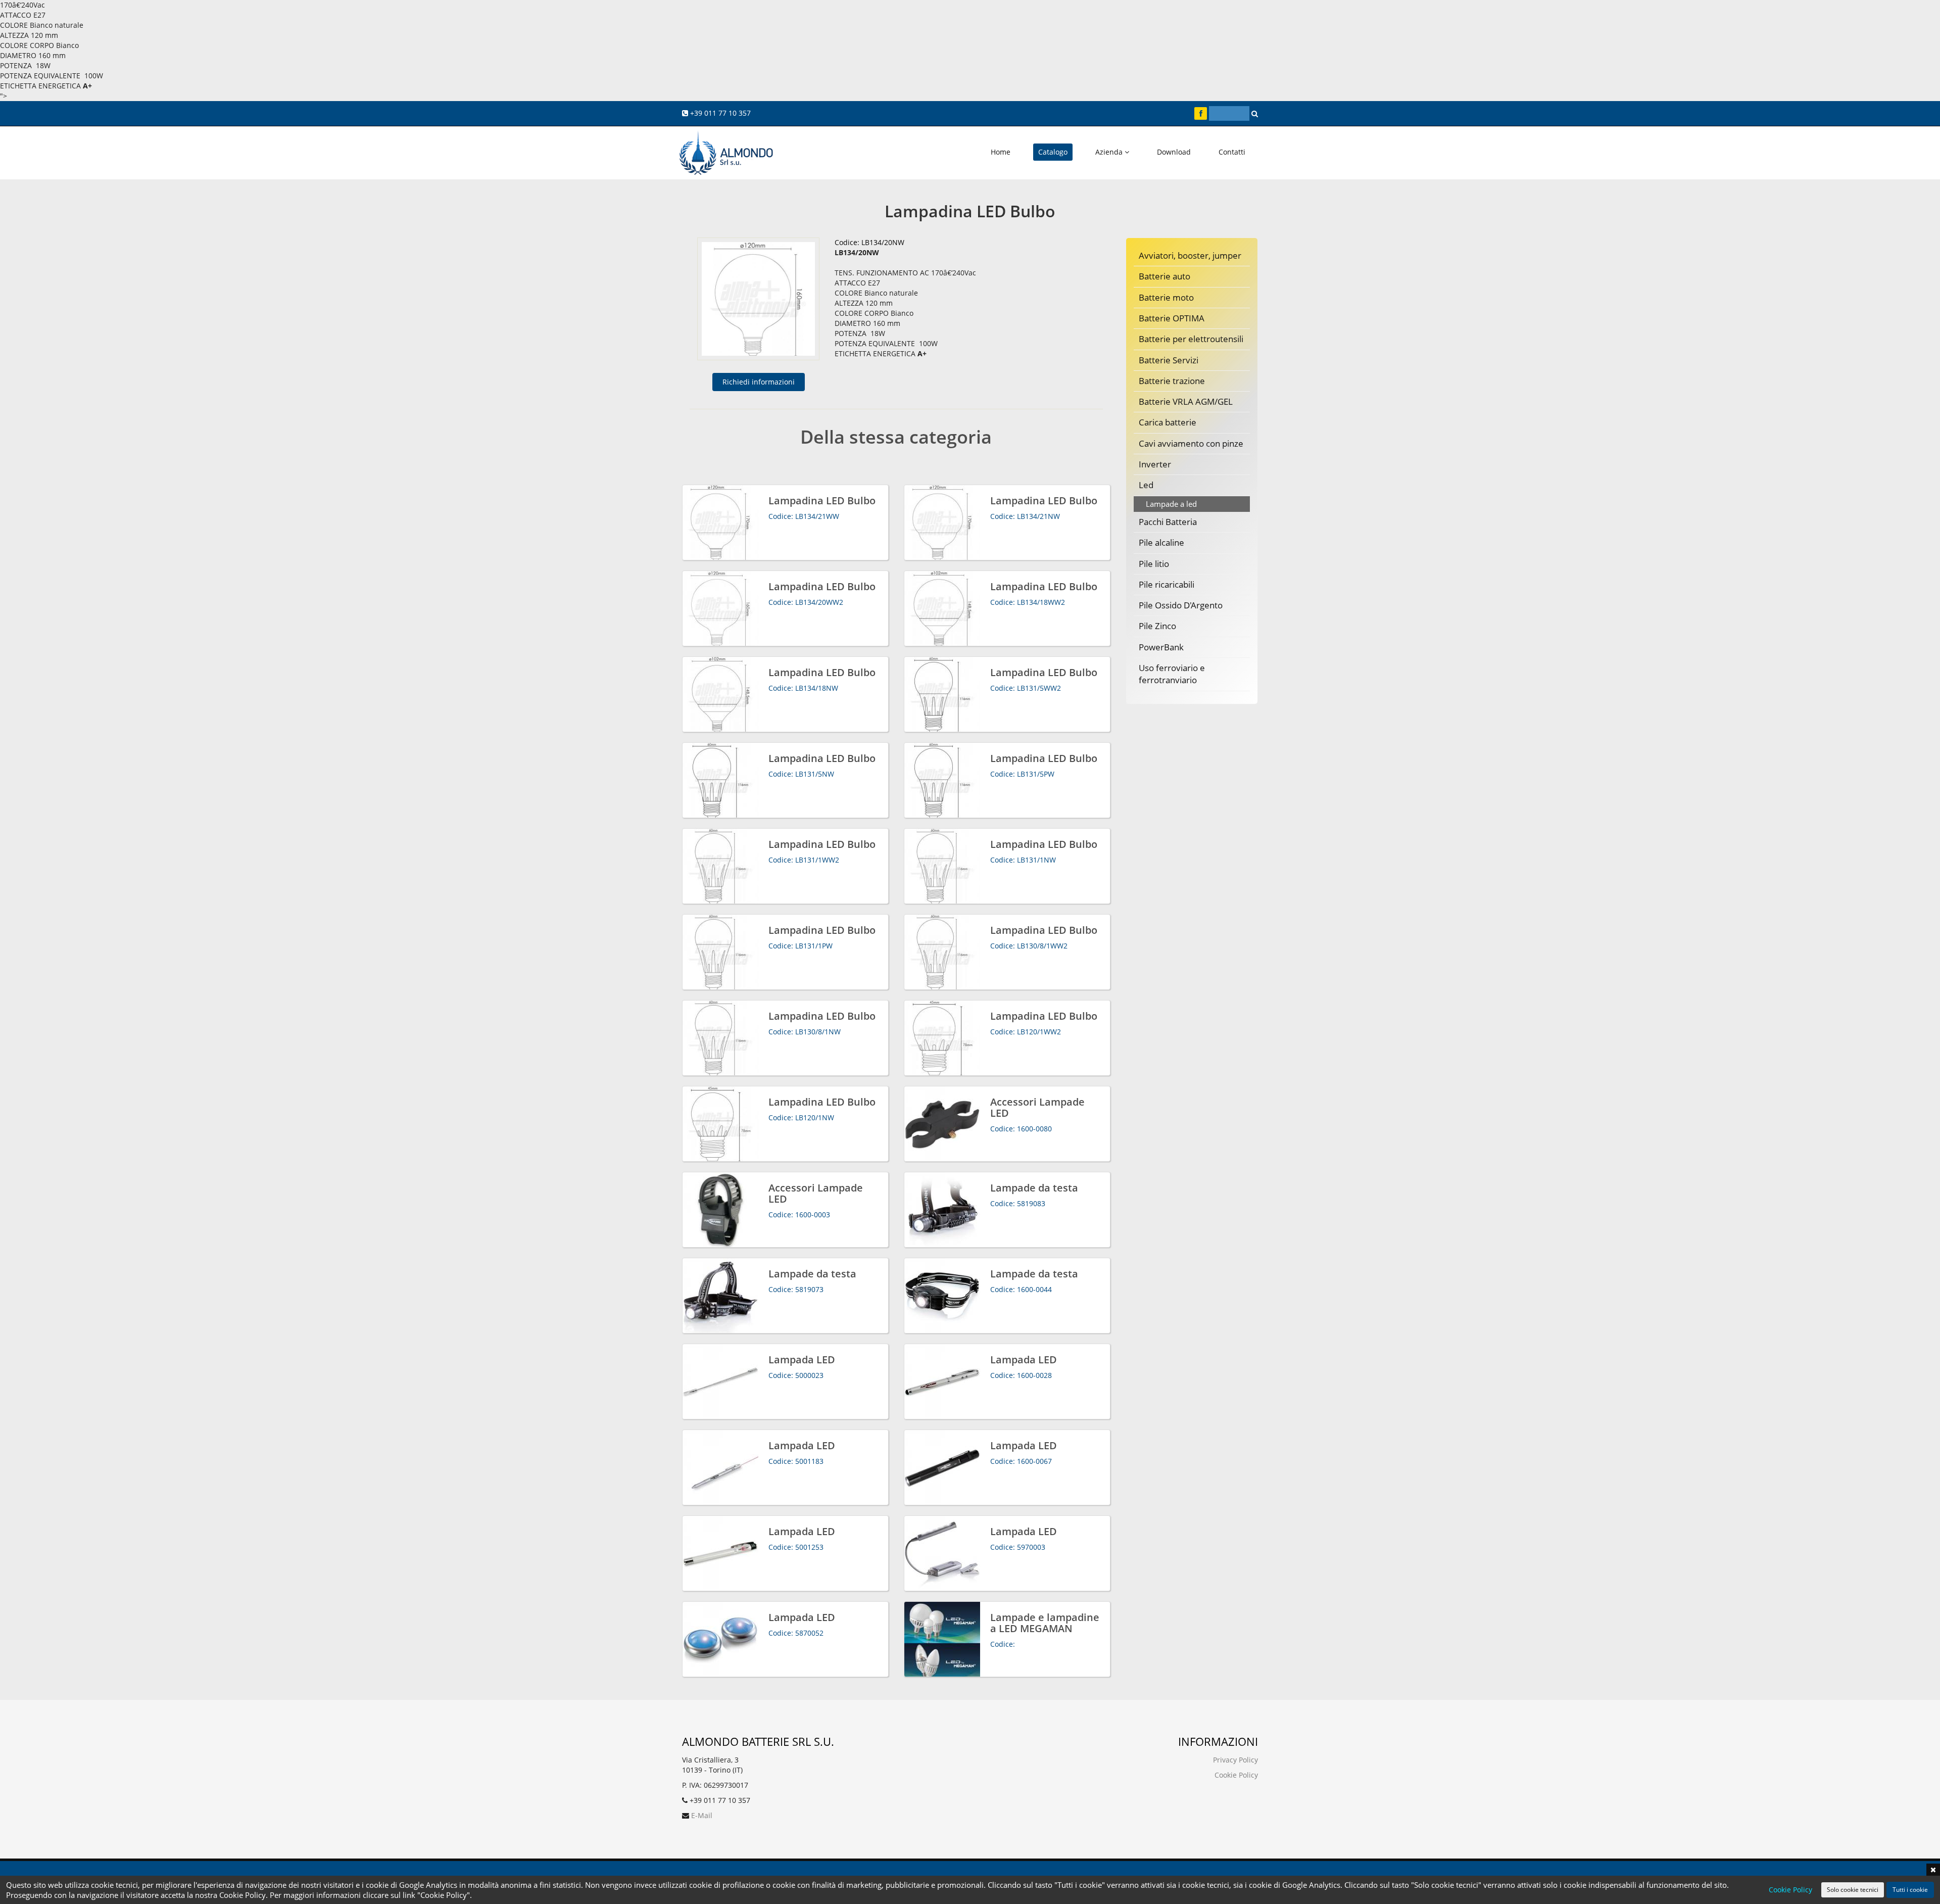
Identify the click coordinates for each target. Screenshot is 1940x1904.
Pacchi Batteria (1168, 522)
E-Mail (702, 1815)
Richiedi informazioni (759, 382)
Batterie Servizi (1169, 360)
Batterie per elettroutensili (1191, 339)
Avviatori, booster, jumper (1190, 255)
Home (1001, 152)
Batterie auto (1165, 276)
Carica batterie (1168, 422)
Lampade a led (1171, 504)
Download (1174, 152)
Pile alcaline (1161, 542)
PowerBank (1161, 647)
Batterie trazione (1172, 381)
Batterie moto (1166, 297)
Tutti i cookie (1910, 1890)
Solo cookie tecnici (1853, 1890)
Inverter (1155, 464)
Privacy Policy (1235, 1760)
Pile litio (1154, 564)
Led (1146, 485)
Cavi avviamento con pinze (1191, 443)
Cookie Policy (1236, 1775)
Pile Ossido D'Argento (1181, 605)
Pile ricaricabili (1167, 584)
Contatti (1232, 152)
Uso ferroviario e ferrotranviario (1172, 674)
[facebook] (1201, 113)
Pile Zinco (1157, 626)
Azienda (1110, 152)
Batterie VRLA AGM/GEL (1186, 401)
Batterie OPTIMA (1172, 318)
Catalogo (1053, 152)
